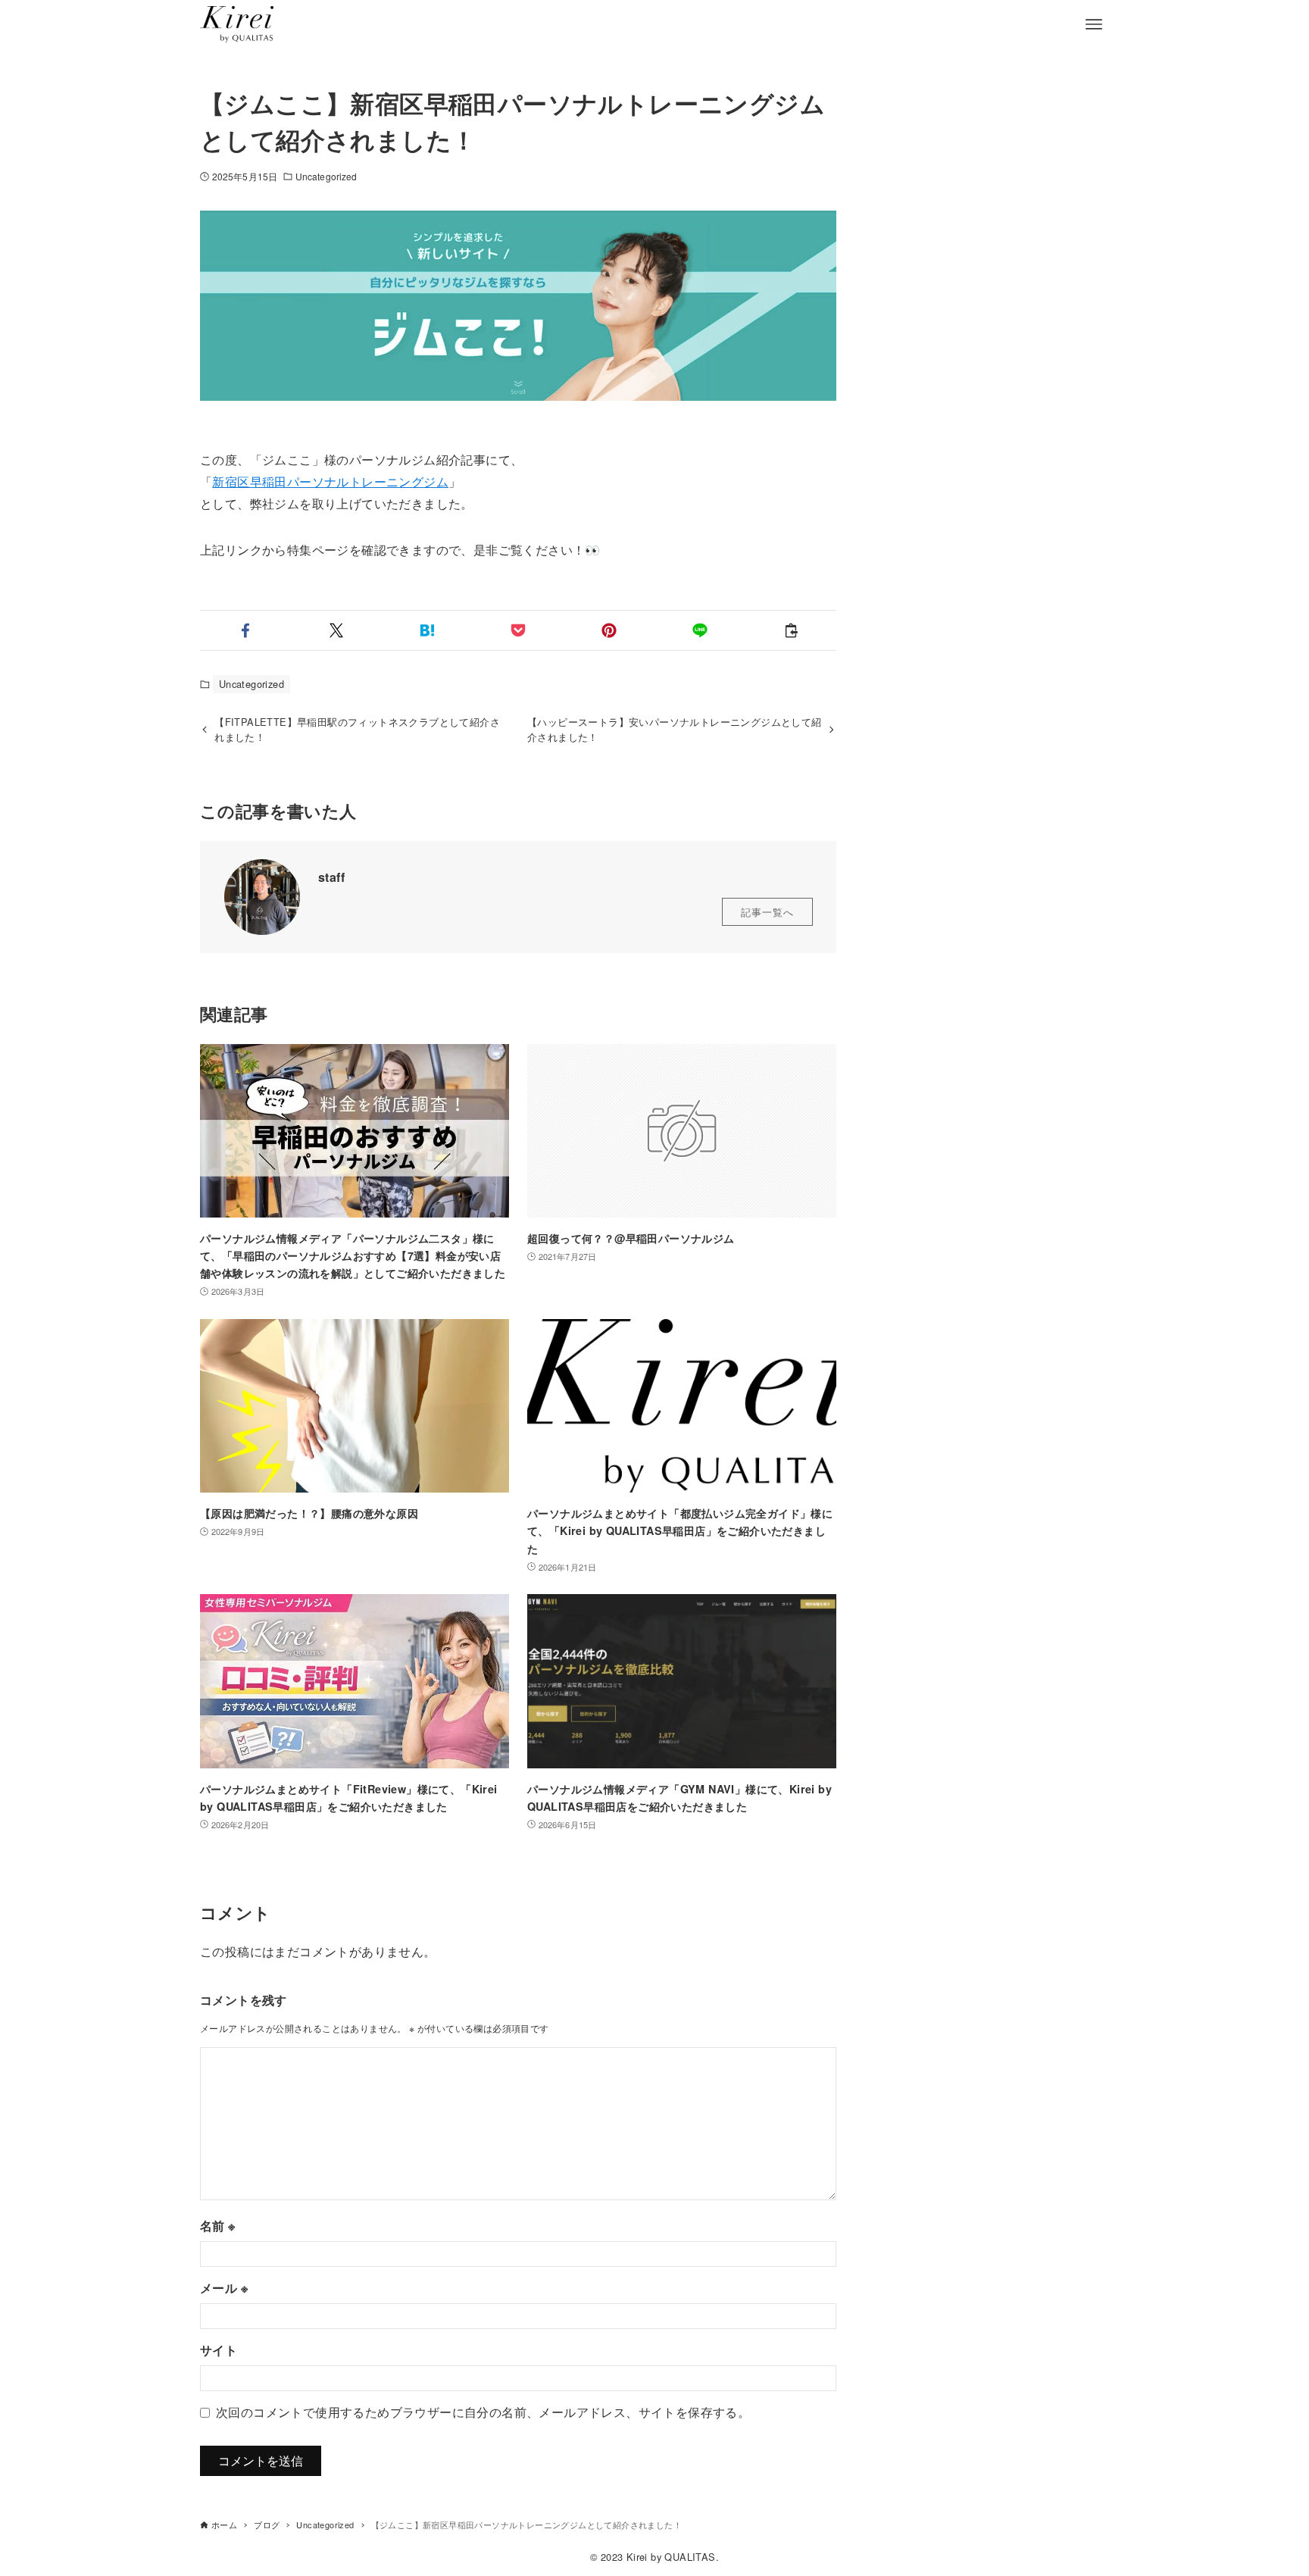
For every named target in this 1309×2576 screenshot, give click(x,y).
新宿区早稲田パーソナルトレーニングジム (330, 481)
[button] (245, 630)
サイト (219, 2350)
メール (224, 2288)
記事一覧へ (767, 912)
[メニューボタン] (1094, 24)
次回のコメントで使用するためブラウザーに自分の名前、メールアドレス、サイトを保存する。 (483, 2412)
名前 (218, 2226)
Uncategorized (326, 176)
